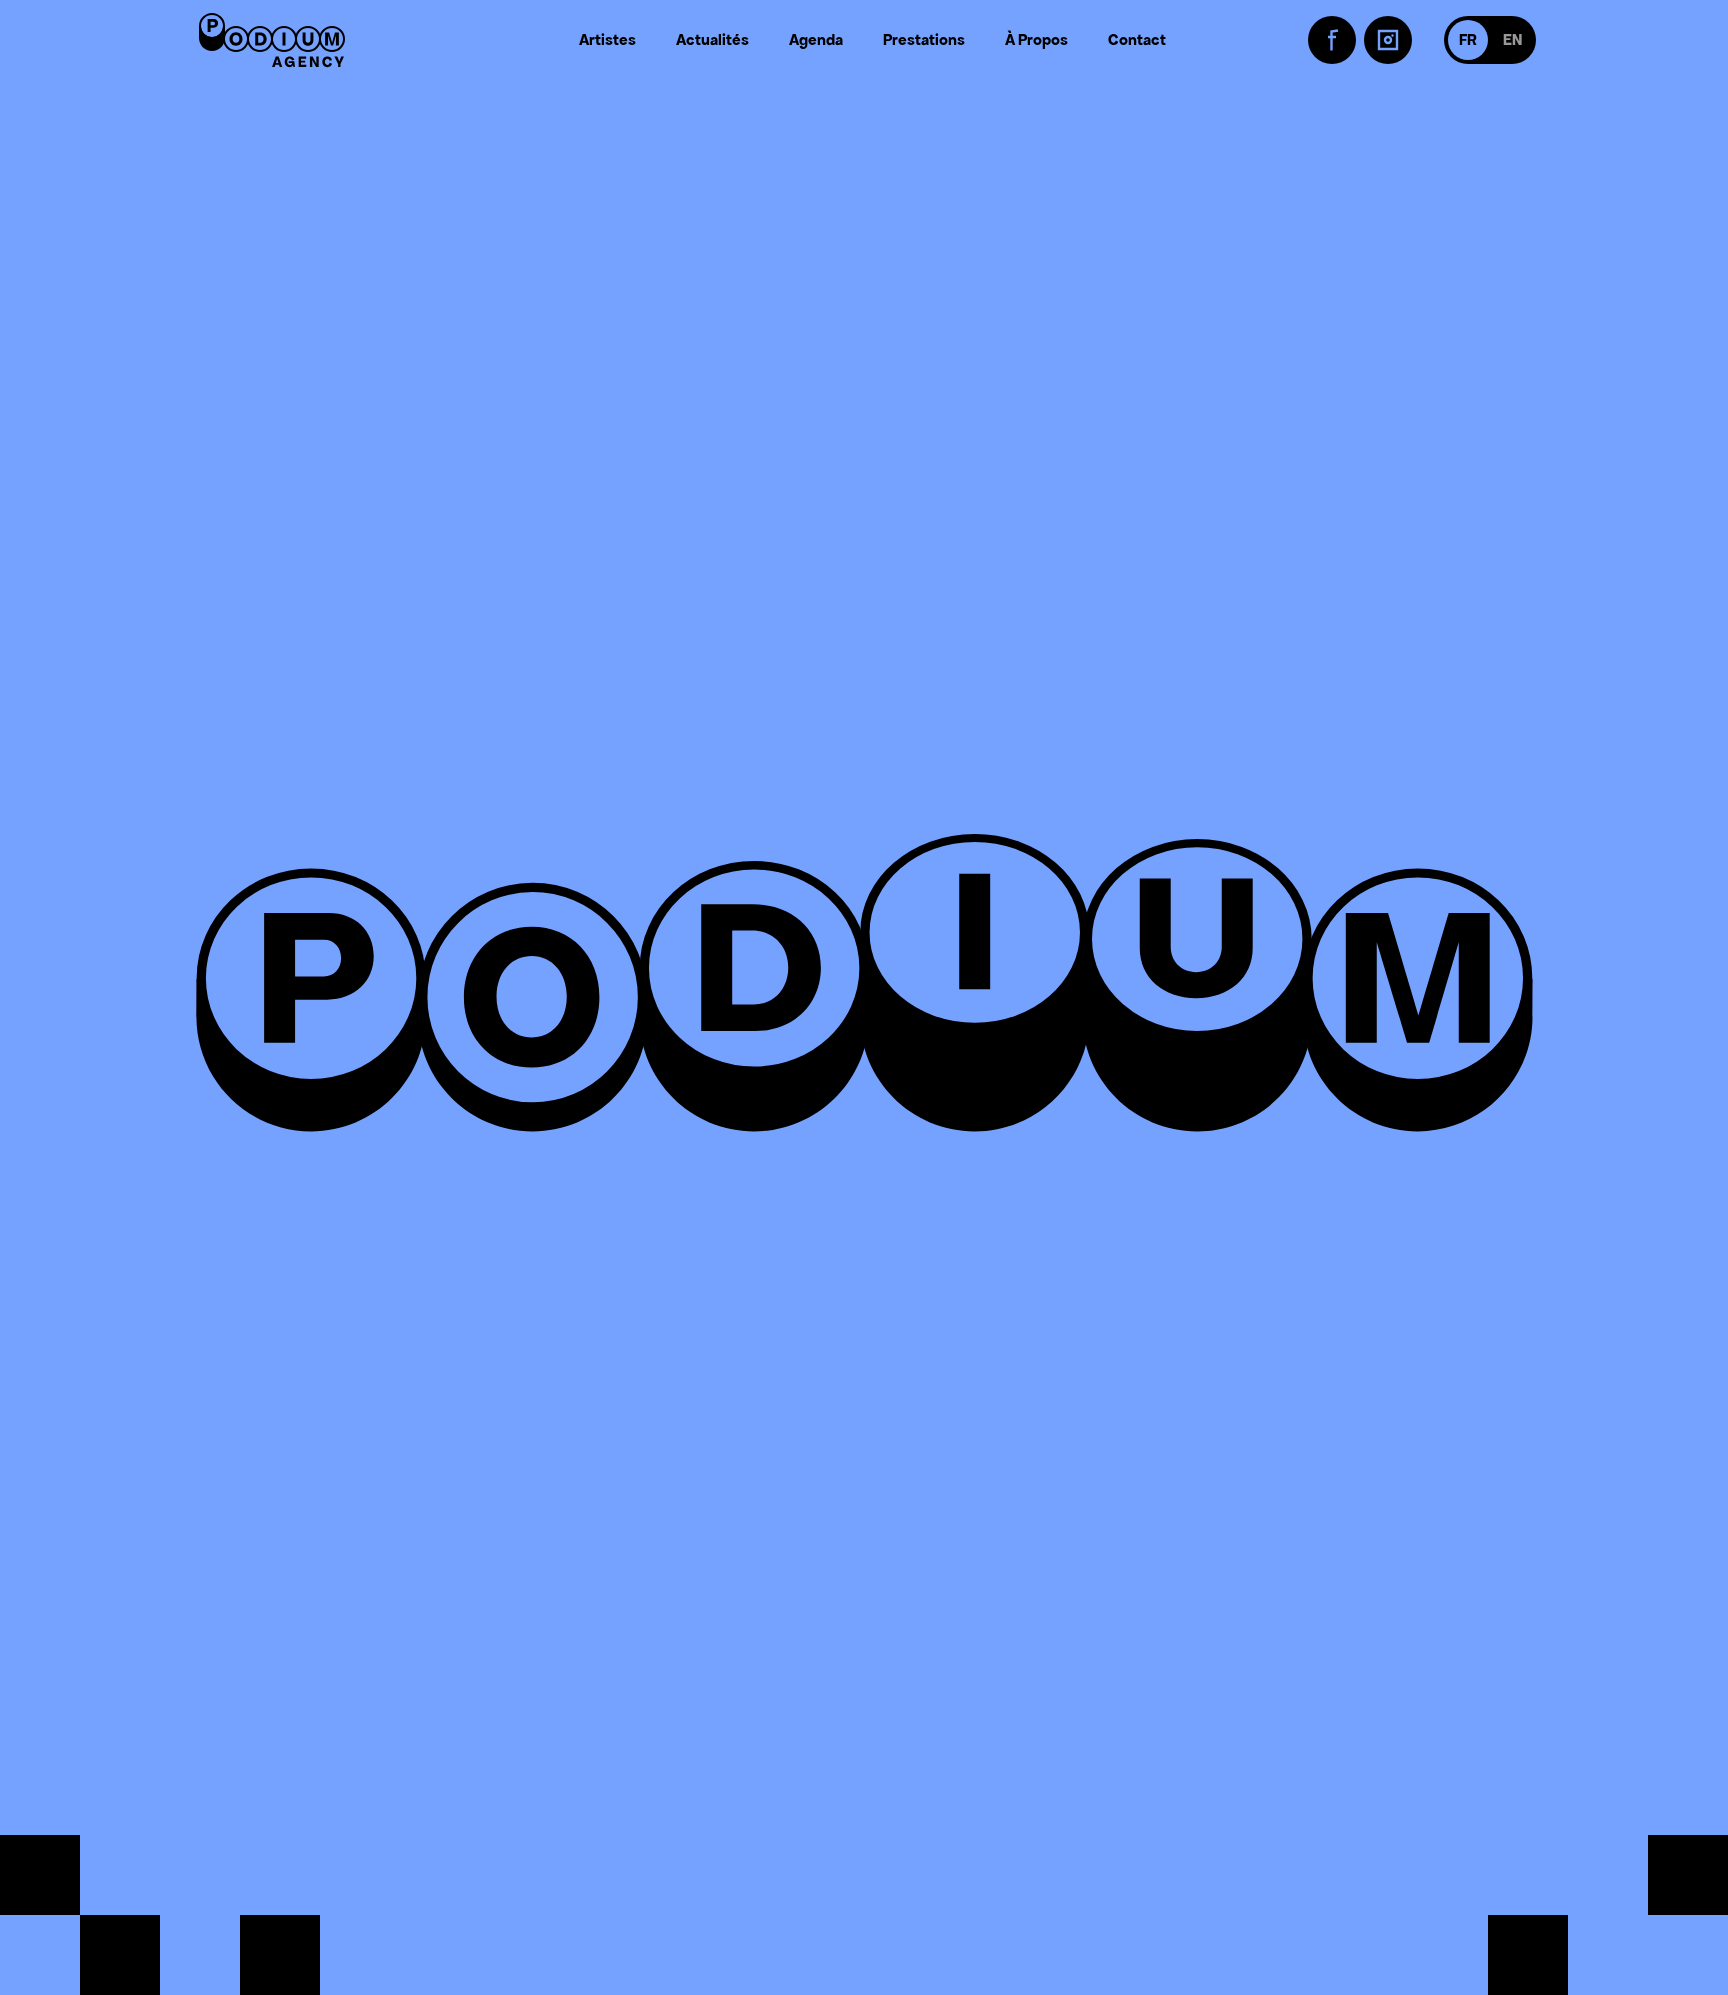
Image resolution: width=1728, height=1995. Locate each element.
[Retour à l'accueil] (272, 40)
